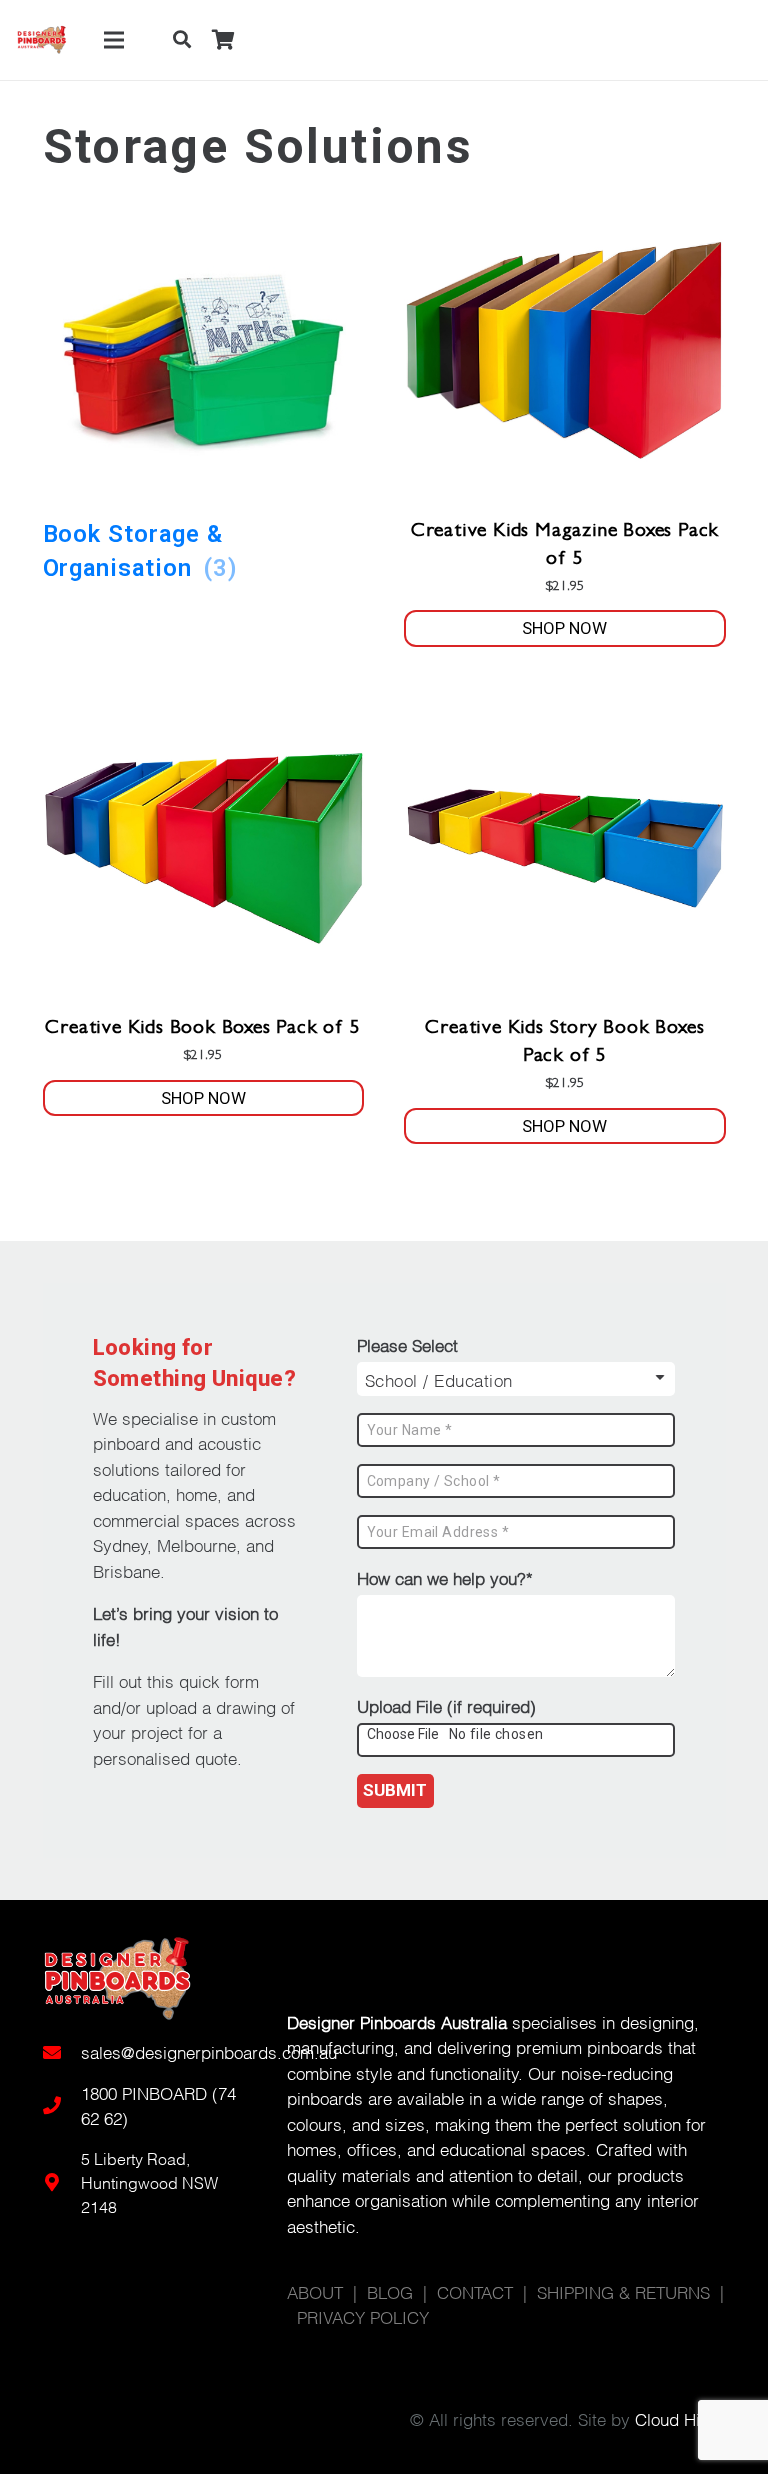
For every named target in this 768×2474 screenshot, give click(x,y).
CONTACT (475, 2291)
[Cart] (223, 40)
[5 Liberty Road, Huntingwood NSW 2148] (62, 2182)
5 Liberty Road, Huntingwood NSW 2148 (149, 2181)
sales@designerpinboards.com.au (209, 2051)
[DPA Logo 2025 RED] (42, 40)
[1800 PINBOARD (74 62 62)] (62, 2105)
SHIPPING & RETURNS (623, 2291)
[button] (182, 40)
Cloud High (677, 2418)
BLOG (390, 2291)
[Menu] (114, 40)
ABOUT (315, 2291)
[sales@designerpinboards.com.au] (62, 2052)
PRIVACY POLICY (363, 2316)
